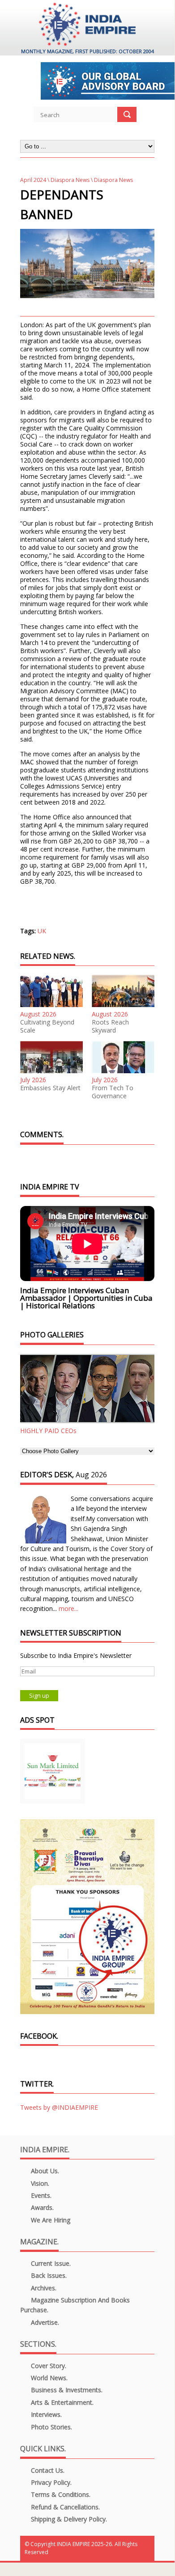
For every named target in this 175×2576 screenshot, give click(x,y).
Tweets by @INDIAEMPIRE (59, 2107)
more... (68, 1608)
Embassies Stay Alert (50, 1088)
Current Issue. (50, 2263)
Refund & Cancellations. (64, 2507)
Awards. (41, 2207)
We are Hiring (50, 2220)
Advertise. (44, 2322)
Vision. (39, 2183)
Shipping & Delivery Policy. (68, 2519)
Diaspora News (70, 180)
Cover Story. (48, 2366)
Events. (40, 2195)
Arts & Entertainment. (61, 2402)
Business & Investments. (66, 2390)
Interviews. (45, 2414)
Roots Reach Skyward (110, 1026)
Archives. (43, 2288)
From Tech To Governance (113, 1092)
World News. (48, 2378)
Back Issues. (48, 2275)
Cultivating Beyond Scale (47, 1026)
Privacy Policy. (50, 2482)
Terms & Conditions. (60, 2494)
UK (42, 931)
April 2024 (33, 180)
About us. (44, 2171)
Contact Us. (47, 2470)
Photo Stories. (51, 2427)
